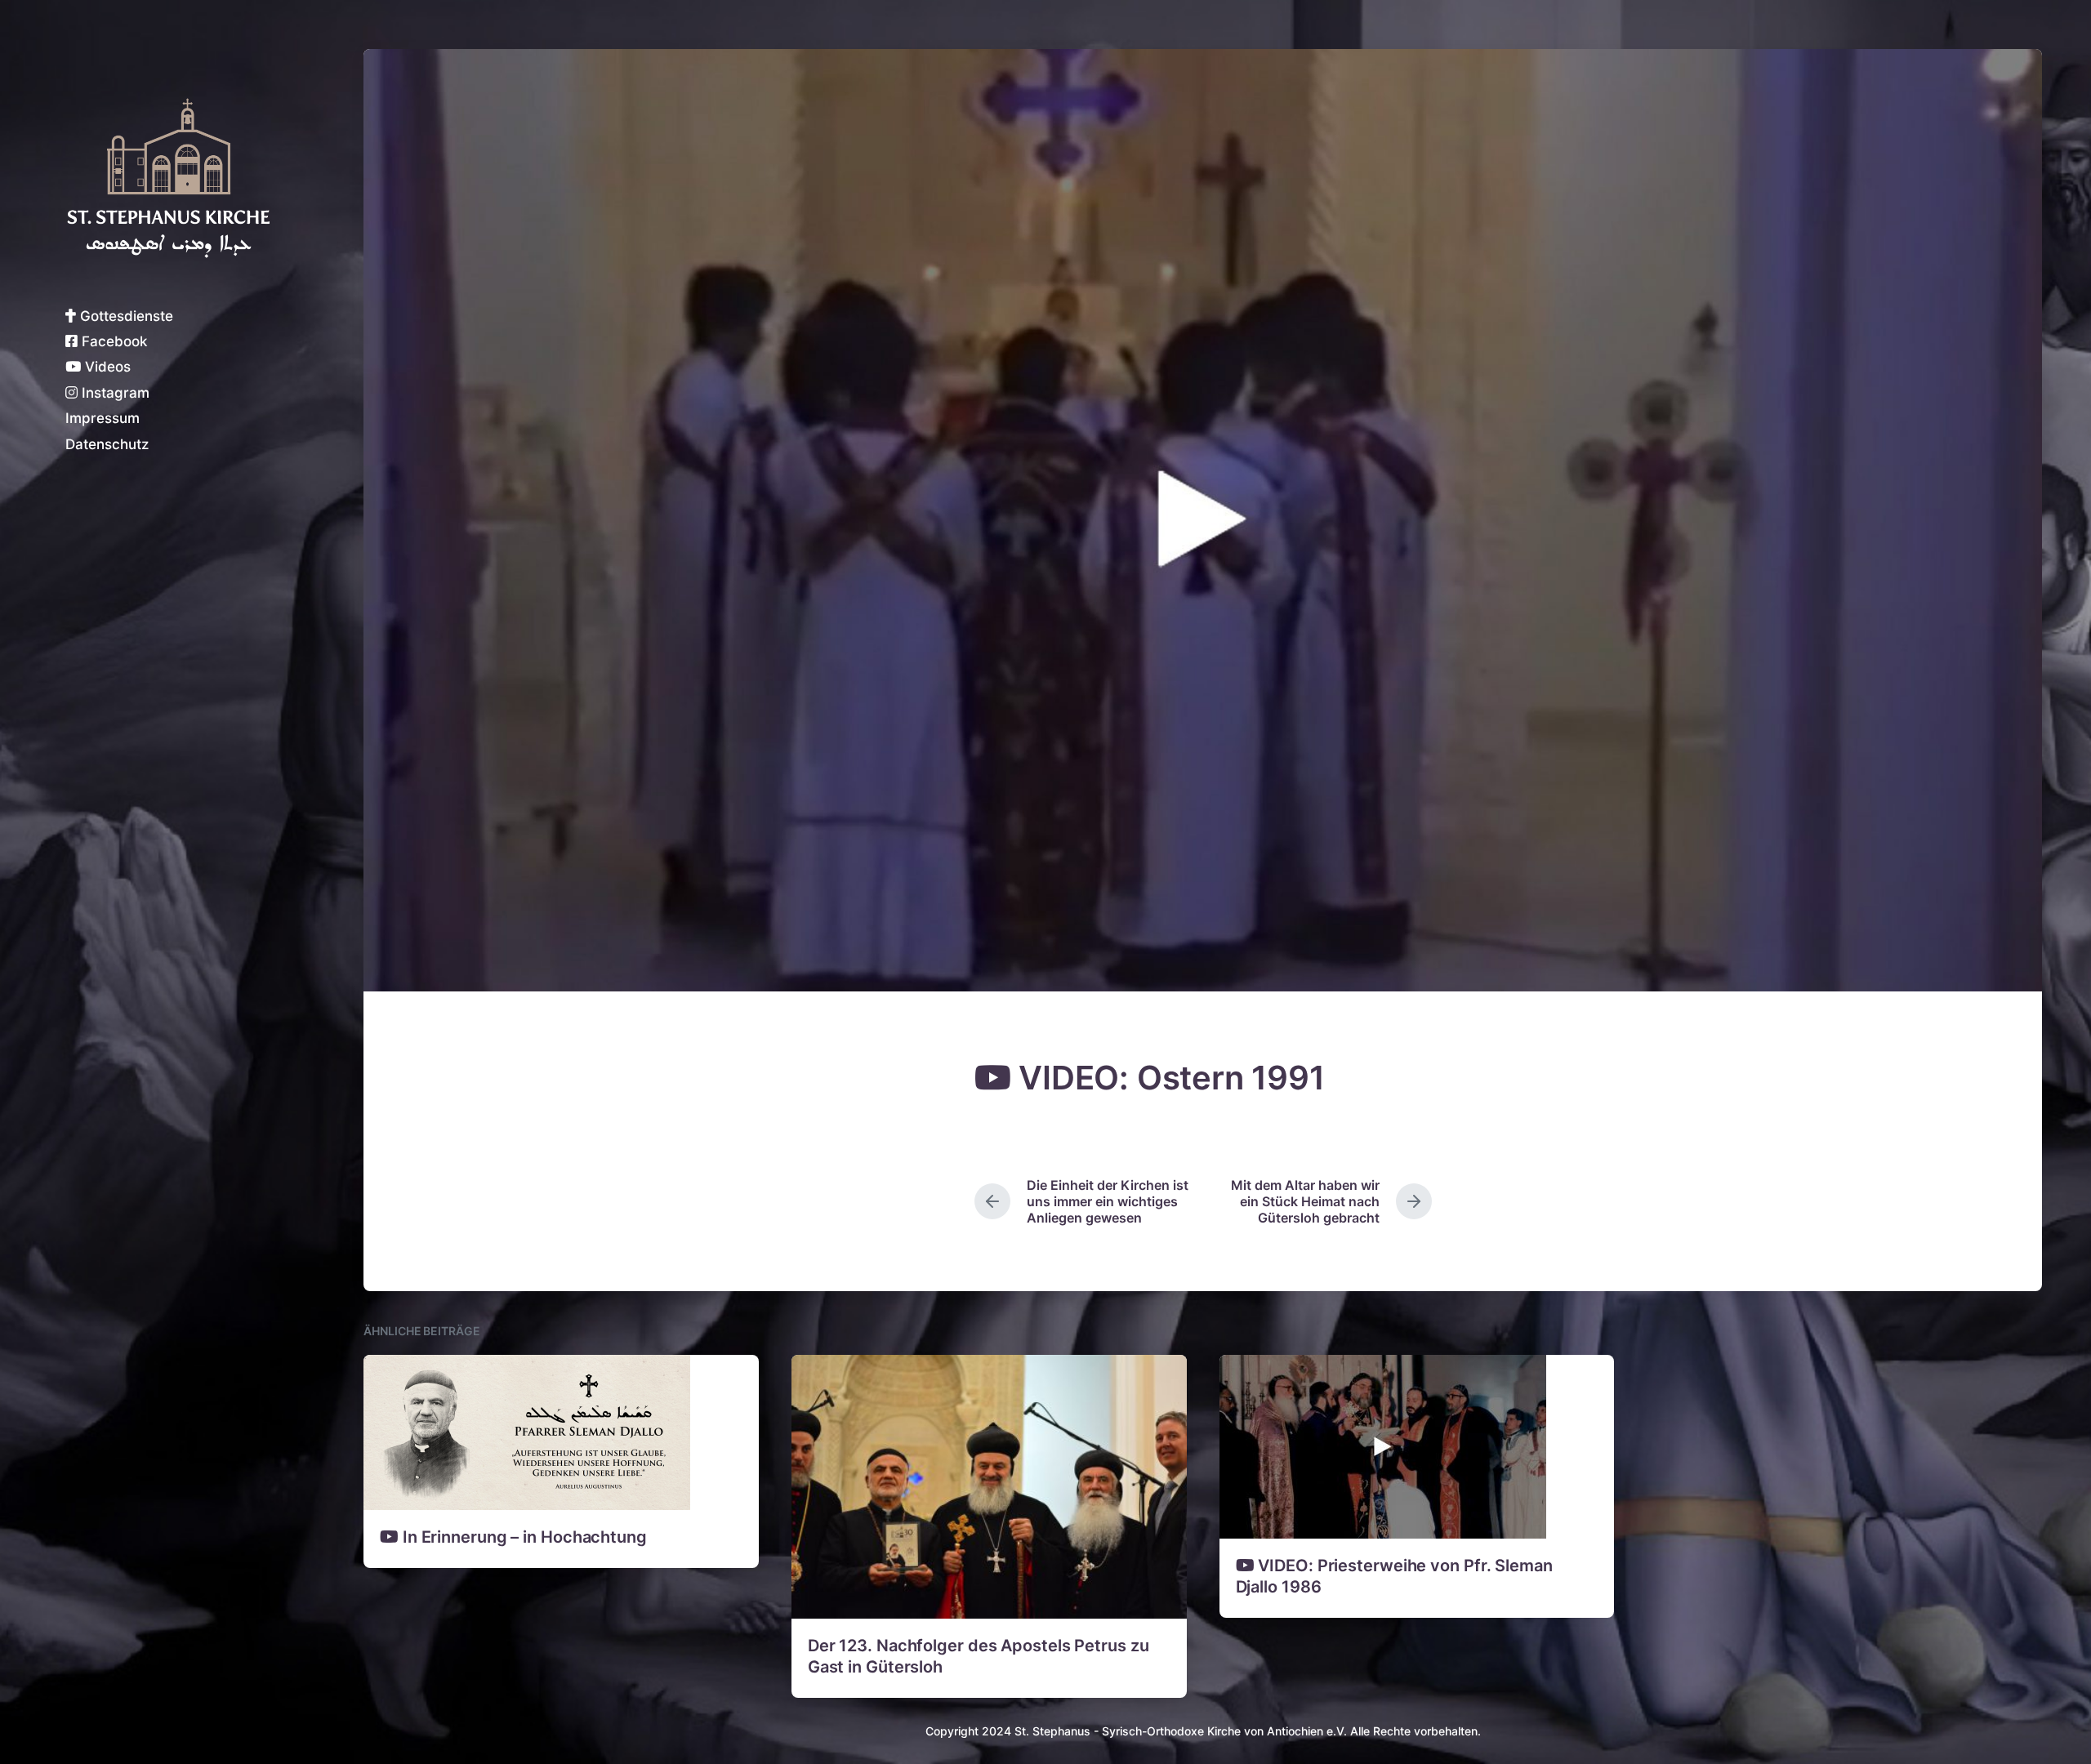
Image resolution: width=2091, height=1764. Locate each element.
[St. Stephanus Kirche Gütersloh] (167, 178)
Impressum (103, 418)
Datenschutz (107, 444)
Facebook (112, 341)
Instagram (114, 393)
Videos (106, 367)
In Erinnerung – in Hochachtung (523, 1537)
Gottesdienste (125, 316)
